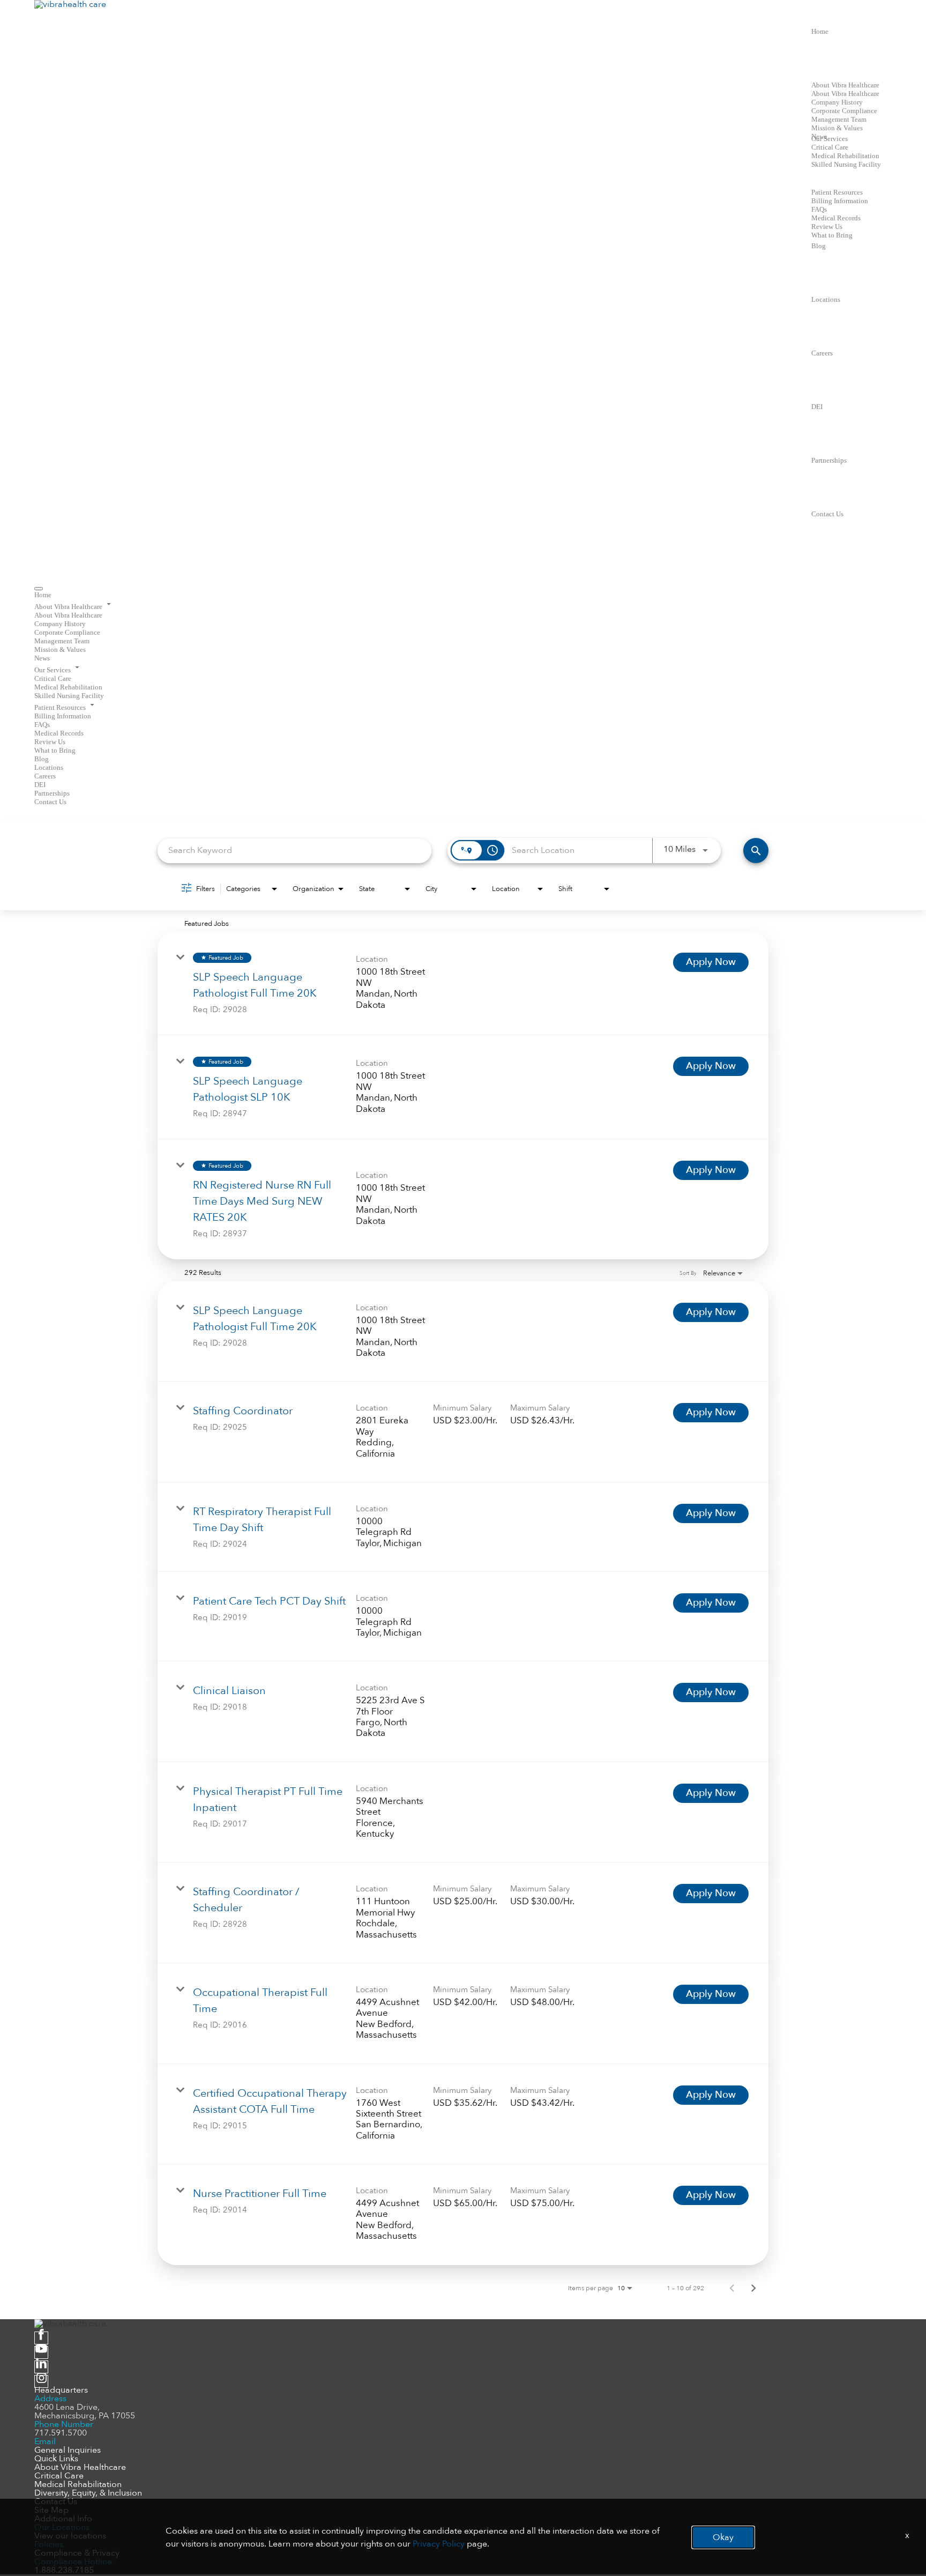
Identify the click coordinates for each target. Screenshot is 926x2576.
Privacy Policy (439, 2544)
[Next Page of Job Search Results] (753, 2288)
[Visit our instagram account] (41, 2381)
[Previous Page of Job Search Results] (732, 2288)
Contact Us (827, 514)
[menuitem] (463, 595)
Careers (822, 353)
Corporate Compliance (844, 111)
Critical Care (830, 147)
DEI (817, 407)
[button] (463, 605)
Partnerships (829, 460)
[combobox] (294, 851)
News (42, 658)
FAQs (819, 209)
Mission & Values (837, 128)
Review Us (827, 227)
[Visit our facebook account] (41, 2338)
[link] (463, 983)
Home (820, 31)
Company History (837, 102)
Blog (819, 246)
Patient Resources (837, 192)
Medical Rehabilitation (845, 156)
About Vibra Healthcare (845, 85)
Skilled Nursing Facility (846, 164)
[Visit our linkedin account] (41, 2367)
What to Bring (832, 235)
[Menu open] (39, 589)
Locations (826, 299)
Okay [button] (723, 2537)
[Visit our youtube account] (41, 2352)
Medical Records (836, 218)
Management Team (839, 119)
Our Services (830, 139)
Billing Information (840, 201)
